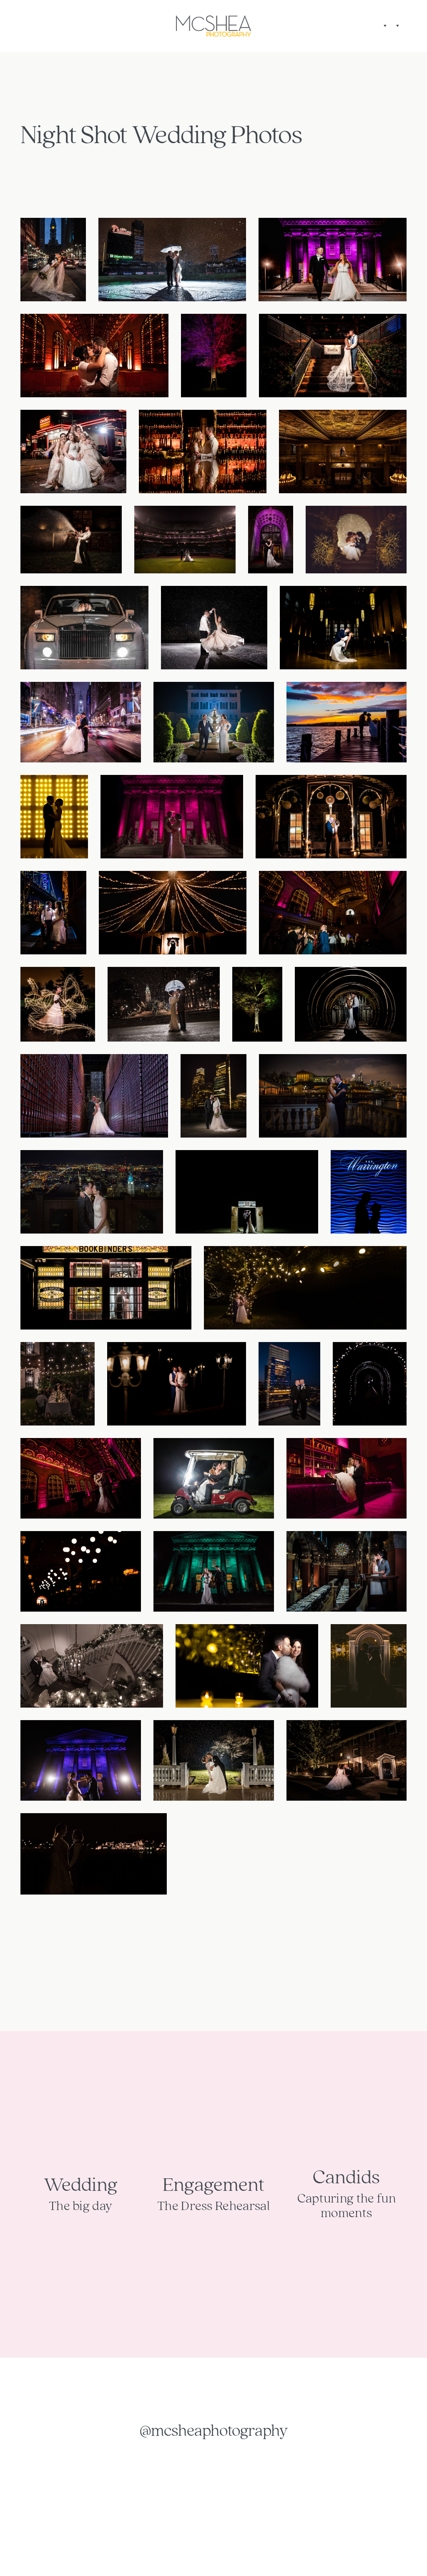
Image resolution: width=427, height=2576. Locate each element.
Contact (407, 26)
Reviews (35, 26)
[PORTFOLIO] (397, 26)
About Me (28, 26)
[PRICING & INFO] (384, 26)
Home (20, 26)
